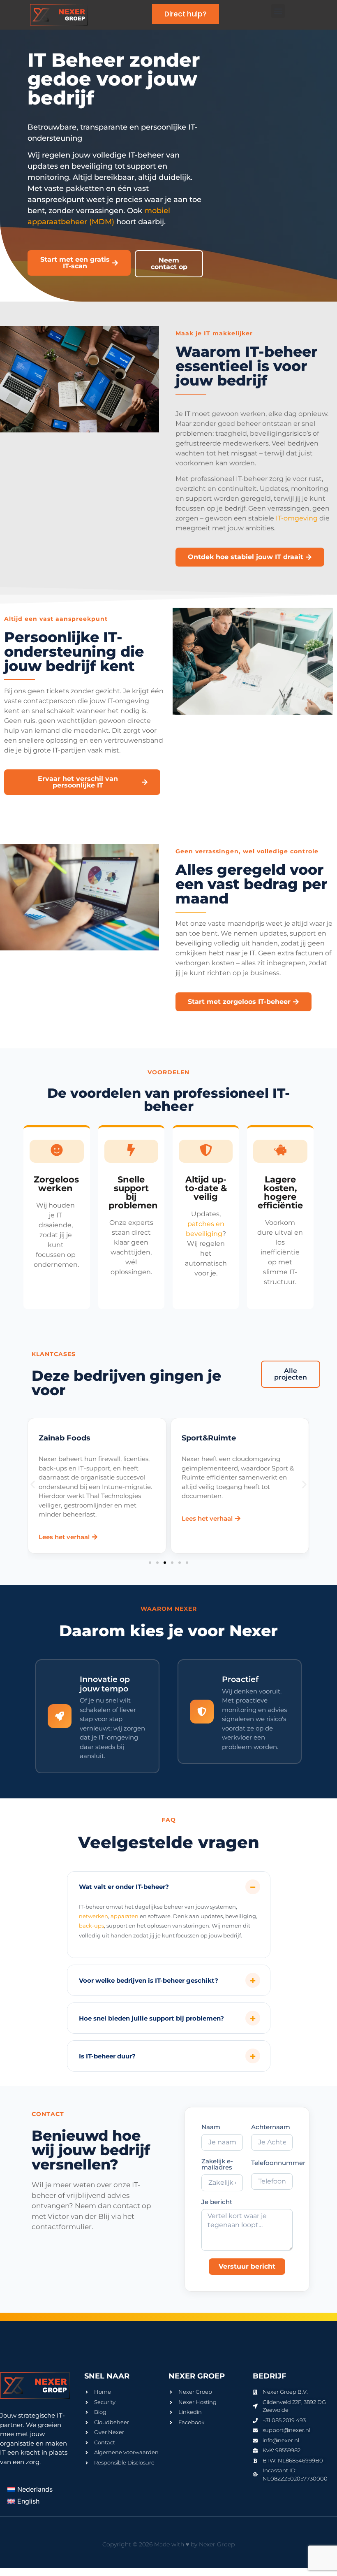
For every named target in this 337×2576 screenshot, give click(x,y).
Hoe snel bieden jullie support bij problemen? (151, 2018)
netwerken (93, 1916)
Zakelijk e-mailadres (217, 2165)
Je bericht (217, 2202)
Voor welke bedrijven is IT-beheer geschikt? (149, 1980)
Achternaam (271, 2127)
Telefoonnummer (278, 2163)
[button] (278, 11)
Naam (211, 2127)
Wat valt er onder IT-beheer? (124, 1887)
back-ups (91, 1926)
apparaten (125, 1916)
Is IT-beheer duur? (107, 2056)
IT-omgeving (297, 518)
